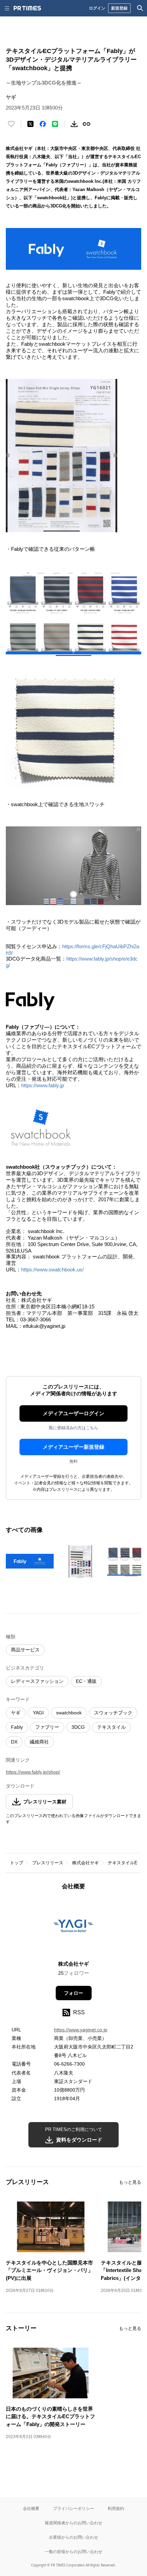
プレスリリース (48, 1863)
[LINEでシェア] (55, 124)
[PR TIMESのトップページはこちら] (27, 8)
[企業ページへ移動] (74, 1927)
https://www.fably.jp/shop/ (33, 1772)
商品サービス (25, 1650)
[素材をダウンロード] (74, 124)
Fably (17, 1727)
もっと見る (130, 2182)
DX (14, 1742)
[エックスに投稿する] (30, 124)
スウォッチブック (113, 1713)
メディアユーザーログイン (73, 1413)
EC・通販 (86, 1681)
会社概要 (31, 2508)
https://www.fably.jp (43, 1085)
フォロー (73, 1993)
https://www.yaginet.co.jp (81, 2030)
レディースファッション (37, 1681)
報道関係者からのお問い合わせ (73, 2523)
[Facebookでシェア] (43, 124)
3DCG (78, 1727)
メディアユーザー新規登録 (73, 1447)
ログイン (97, 8)
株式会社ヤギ (85, 1863)
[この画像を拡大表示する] (30, 1561)
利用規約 (116, 2508)
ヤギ (16, 1713)
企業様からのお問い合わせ (73, 2537)
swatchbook (69, 1713)
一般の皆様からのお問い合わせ (73, 2552)
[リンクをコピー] (86, 124)
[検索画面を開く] (140, 8)
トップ (17, 1863)
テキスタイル (111, 1727)
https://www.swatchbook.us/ (52, 1270)
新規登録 (119, 8)
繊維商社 (39, 1742)
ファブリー (47, 1727)
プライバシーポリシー (73, 2508)
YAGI (38, 1713)
